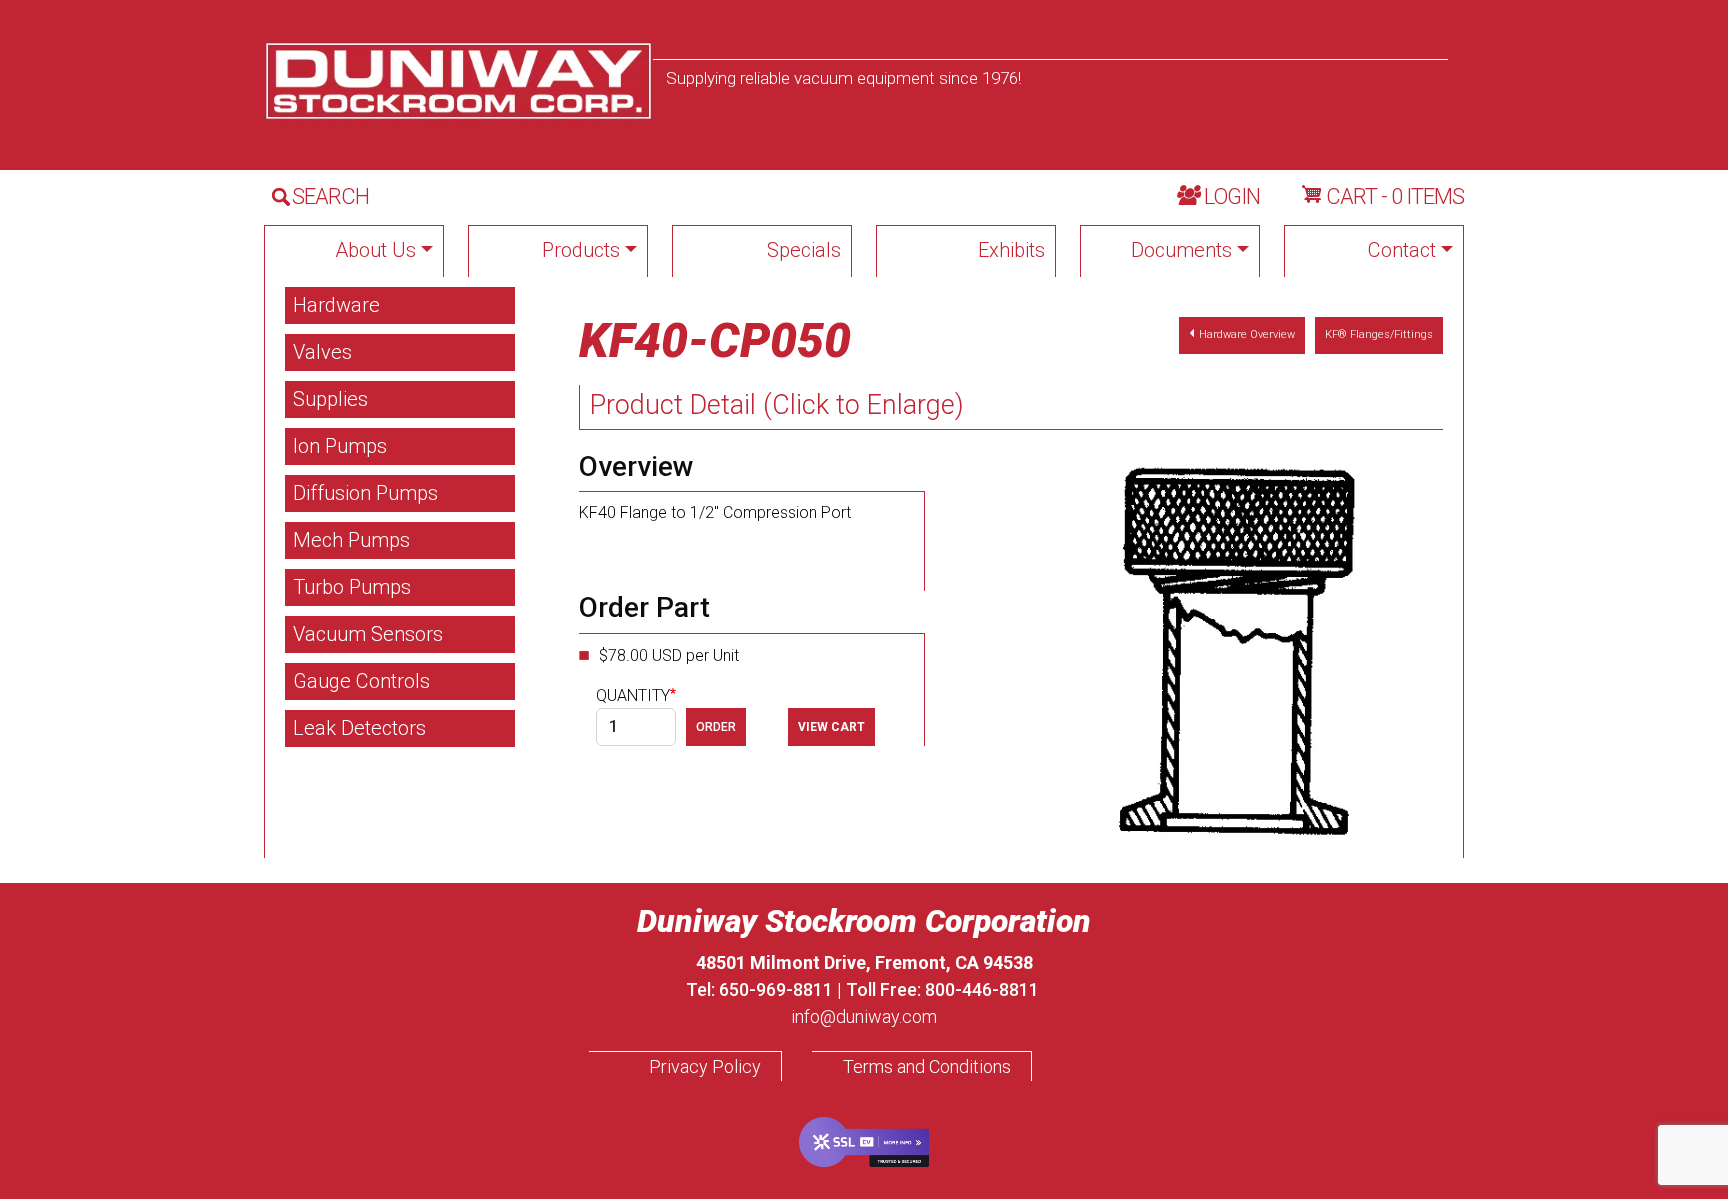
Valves (322, 352)
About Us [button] (375, 250)
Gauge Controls (361, 681)
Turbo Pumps (352, 587)
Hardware (336, 305)
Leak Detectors (359, 728)
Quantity (633, 695)
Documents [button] (1181, 250)
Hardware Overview (1247, 334)
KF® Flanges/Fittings (1379, 334)
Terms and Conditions (927, 1066)
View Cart (831, 727)
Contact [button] (1402, 250)
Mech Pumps (351, 540)
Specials (804, 250)
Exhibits (1011, 250)
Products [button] (581, 250)
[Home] (458, 81)
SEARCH (330, 196)
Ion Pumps (340, 446)
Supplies (330, 399)
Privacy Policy (705, 1066)
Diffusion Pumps (365, 493)
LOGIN (1232, 196)
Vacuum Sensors (368, 634)
